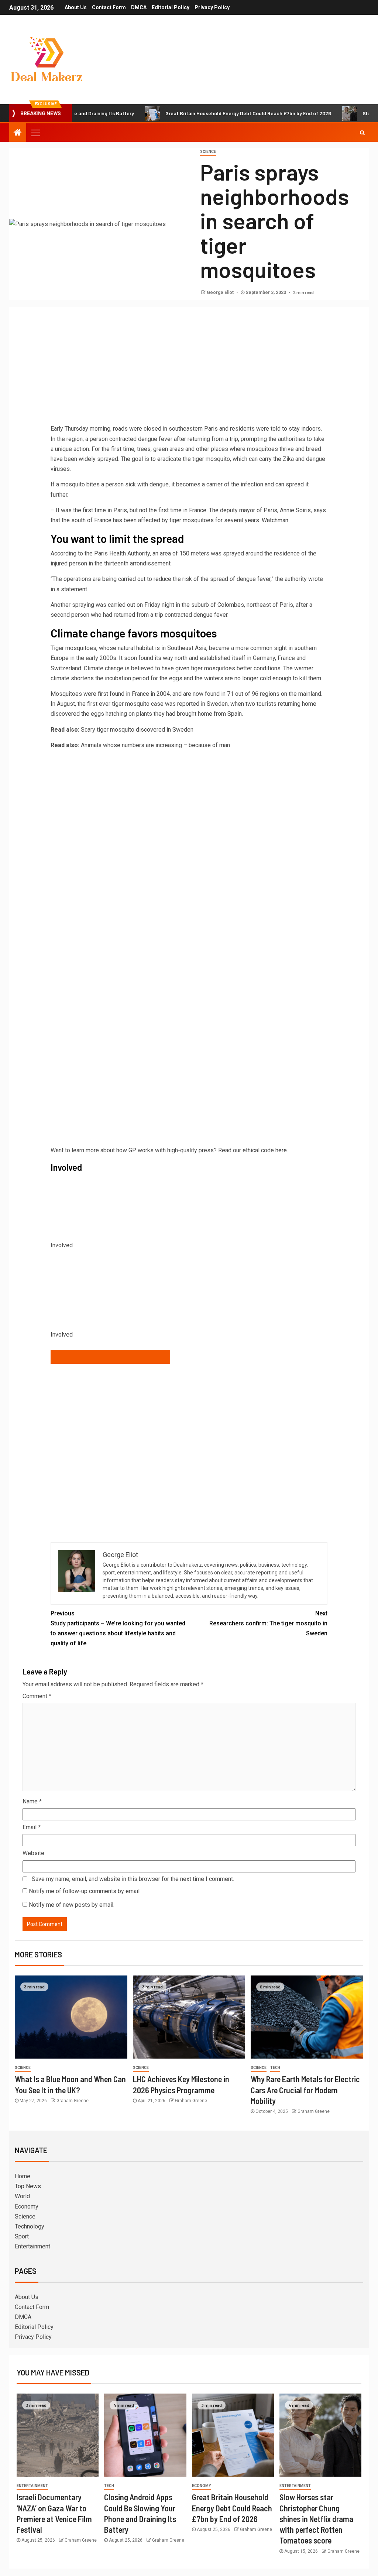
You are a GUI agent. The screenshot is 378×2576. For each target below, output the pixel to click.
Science (208, 152)
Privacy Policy (212, 7)
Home (23, 2176)
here (281, 1150)
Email (32, 1827)
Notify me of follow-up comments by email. (85, 1891)
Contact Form (109, 7)
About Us (76, 7)
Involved (62, 1335)
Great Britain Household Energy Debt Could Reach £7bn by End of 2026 (200, 113)
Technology (30, 2226)
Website (33, 1853)
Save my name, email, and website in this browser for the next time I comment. (133, 1879)
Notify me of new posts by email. (72, 1905)
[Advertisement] (189, 368)
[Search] (362, 133)
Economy (27, 2206)
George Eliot (221, 293)
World (22, 2196)
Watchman (275, 520)
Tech (275, 2068)
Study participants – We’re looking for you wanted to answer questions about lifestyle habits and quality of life (118, 1629)
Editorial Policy (171, 7)
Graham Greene (73, 2101)
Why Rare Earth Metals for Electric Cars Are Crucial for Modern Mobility (305, 2090)
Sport (22, 2236)
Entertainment (32, 2246)
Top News (28, 2186)
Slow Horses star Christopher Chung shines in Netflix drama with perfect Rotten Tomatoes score (316, 2519)
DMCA (139, 7)
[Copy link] (110, 1357)
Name (32, 1801)
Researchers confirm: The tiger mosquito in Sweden (268, 1623)
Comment (37, 1696)
